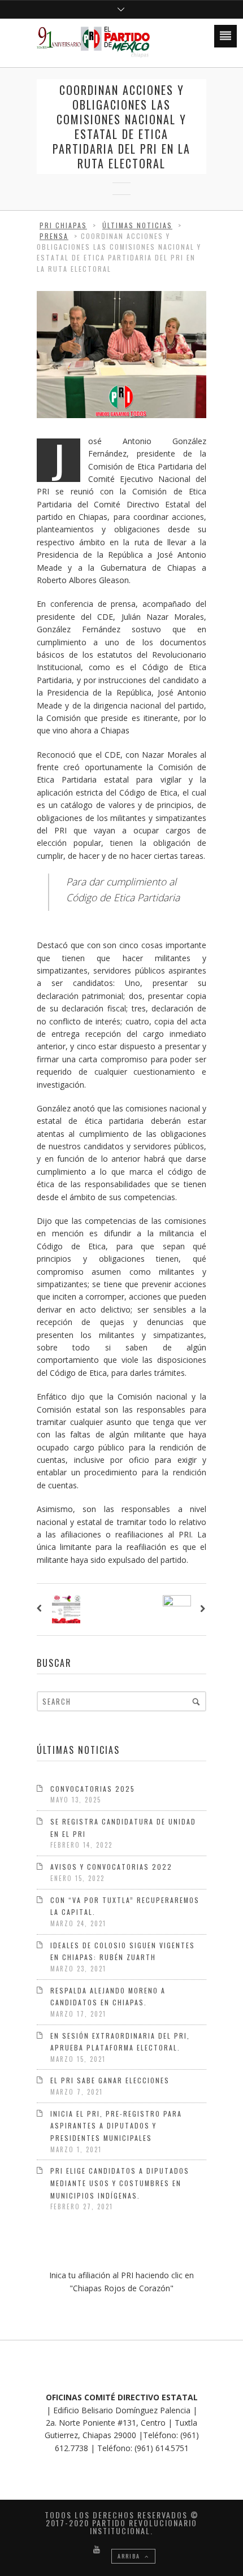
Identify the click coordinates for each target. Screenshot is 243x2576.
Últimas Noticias (137, 225)
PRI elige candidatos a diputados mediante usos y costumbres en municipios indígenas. (120, 2183)
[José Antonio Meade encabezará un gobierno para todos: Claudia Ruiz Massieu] (201, 1609)
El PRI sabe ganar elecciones (110, 2080)
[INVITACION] (42, 1609)
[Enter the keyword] (196, 1701)
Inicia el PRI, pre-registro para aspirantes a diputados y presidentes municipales (116, 2126)
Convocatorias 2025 (93, 1789)
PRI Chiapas (63, 225)
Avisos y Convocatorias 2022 (111, 1867)
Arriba (130, 2556)
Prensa (54, 236)
